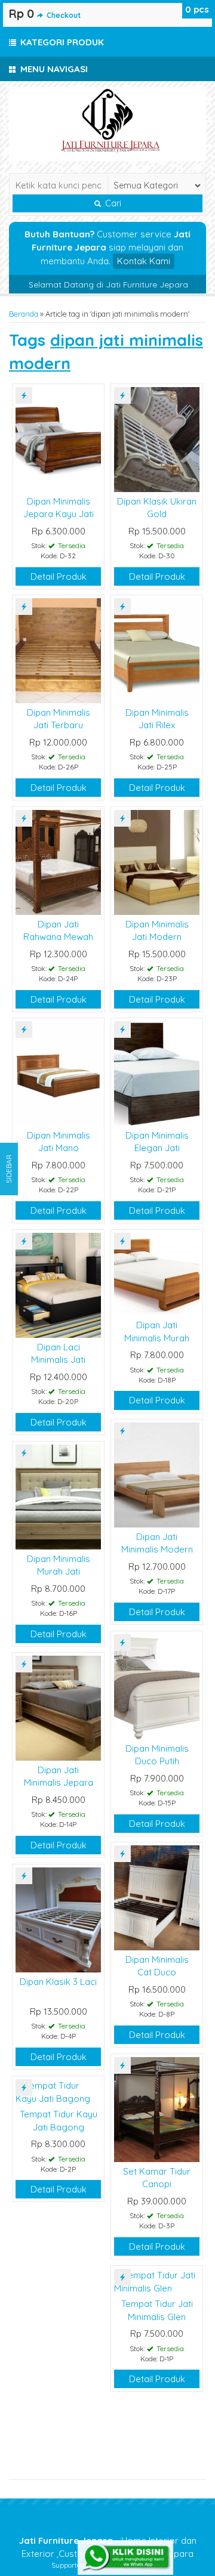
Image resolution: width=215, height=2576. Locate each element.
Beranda (24, 314)
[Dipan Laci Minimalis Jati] (58, 1284)
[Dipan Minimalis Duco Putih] (157, 1686)
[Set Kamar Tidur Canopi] (157, 2109)
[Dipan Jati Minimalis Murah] (157, 1274)
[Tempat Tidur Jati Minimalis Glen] (157, 2281)
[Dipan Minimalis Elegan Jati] (157, 1073)
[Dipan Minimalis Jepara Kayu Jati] (58, 439)
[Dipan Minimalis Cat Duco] (157, 1897)
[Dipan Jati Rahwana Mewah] (58, 862)
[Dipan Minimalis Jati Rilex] (157, 650)
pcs (197, 9)
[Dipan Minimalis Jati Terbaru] (58, 650)
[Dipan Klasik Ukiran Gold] (157, 439)
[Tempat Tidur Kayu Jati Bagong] (58, 2091)
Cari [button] (112, 203)
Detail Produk (59, 576)
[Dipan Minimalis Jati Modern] (157, 862)
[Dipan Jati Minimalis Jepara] (58, 1707)
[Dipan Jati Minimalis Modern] (157, 1474)
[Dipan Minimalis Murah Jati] (58, 1496)
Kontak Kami (144, 261)
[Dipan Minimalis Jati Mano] (58, 1073)
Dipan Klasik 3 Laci (58, 1982)
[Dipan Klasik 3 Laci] (58, 1919)
